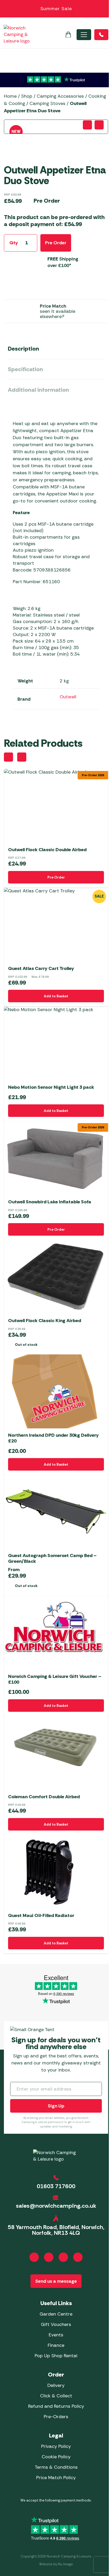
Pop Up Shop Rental (56, 2356)
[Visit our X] (78, 2257)
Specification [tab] (25, 369)
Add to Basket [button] (56, 996)
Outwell (68, 697)
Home (10, 96)
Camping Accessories (60, 96)
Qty (14, 243)
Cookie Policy (56, 2457)
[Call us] (101, 35)
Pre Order (56, 243)
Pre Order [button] (56, 877)
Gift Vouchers (56, 2324)
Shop (27, 96)
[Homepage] (17, 35)
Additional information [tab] (38, 390)
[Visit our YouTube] (63, 2257)
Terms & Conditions (56, 2467)
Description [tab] (23, 349)
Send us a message (56, 2281)
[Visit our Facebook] (34, 2257)
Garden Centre (56, 2314)
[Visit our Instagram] (49, 2257)
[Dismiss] (105, 9)
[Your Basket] (68, 35)
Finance (56, 2345)
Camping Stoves (47, 103)
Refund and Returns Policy (56, 2406)
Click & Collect (56, 2396)
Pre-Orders (56, 2417)
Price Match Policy (56, 2478)
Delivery (56, 2385)
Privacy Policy (56, 2446)
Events (56, 2335)
